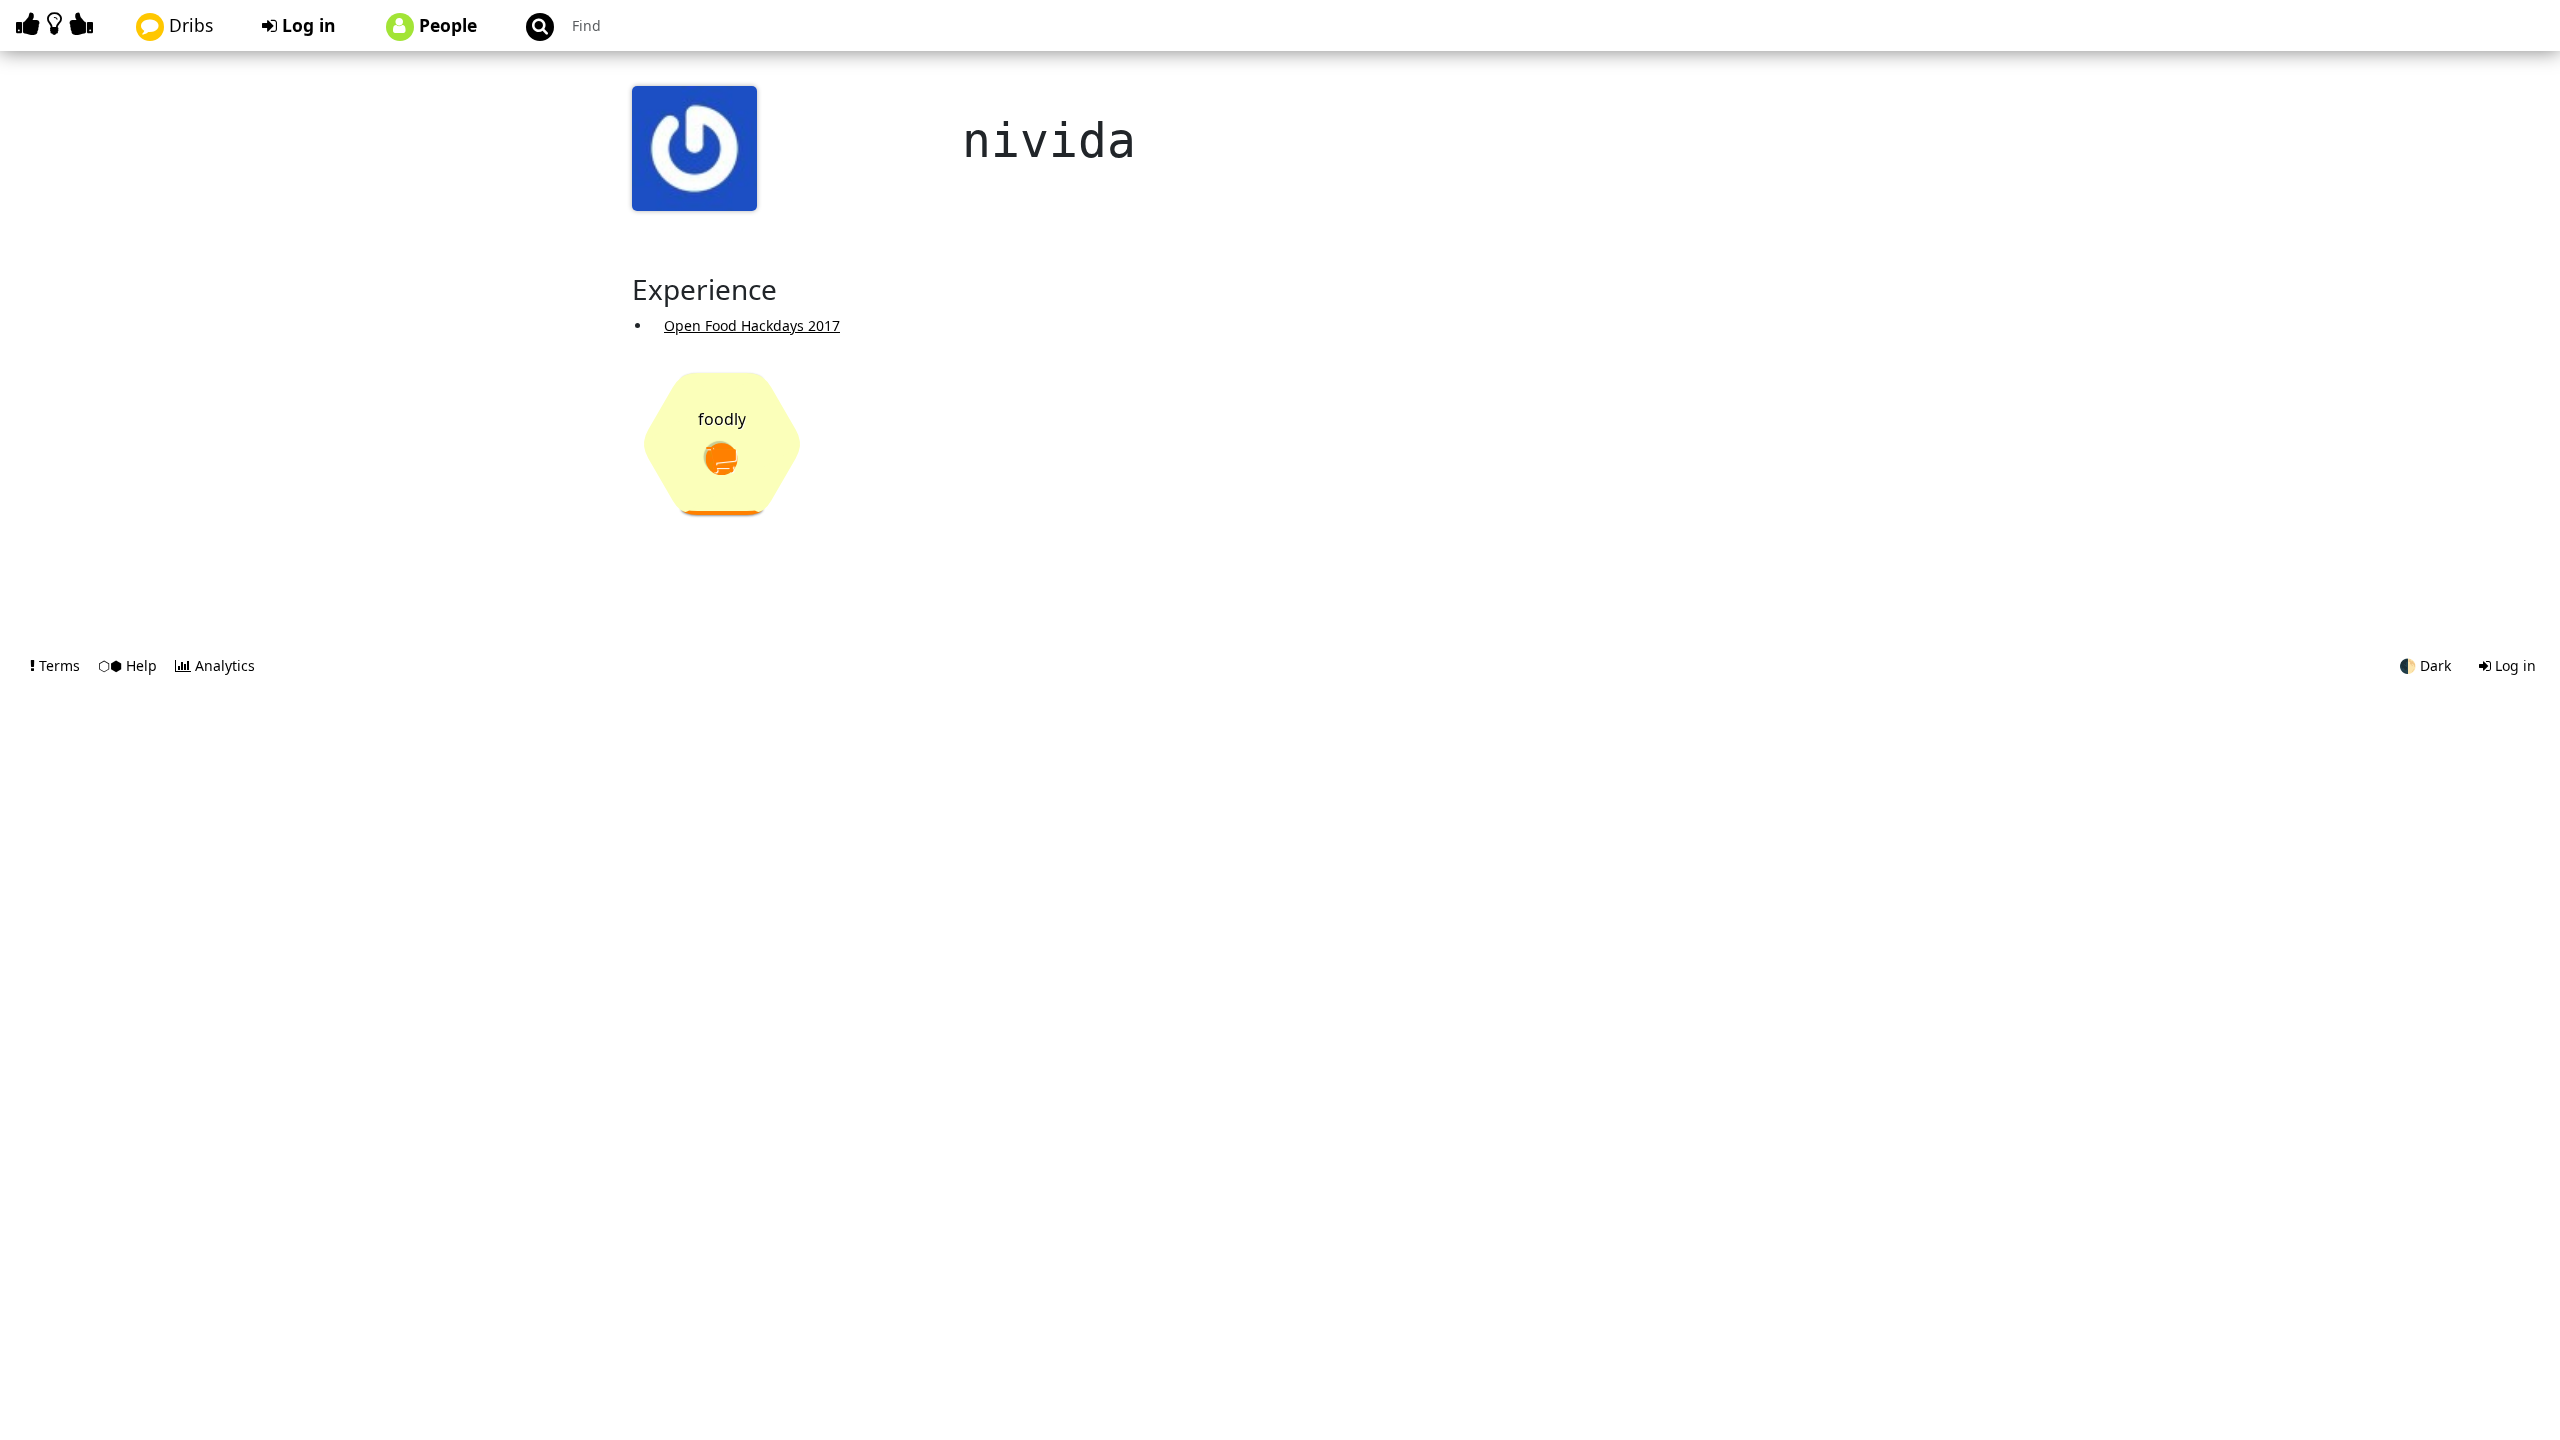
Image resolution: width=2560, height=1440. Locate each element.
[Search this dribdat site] (531, 25)
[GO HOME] (58, 23)
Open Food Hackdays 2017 (752, 325)
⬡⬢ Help (129, 665)
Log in (306, 25)
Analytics (223, 665)
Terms (59, 665)
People (445, 25)
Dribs (188, 25)
